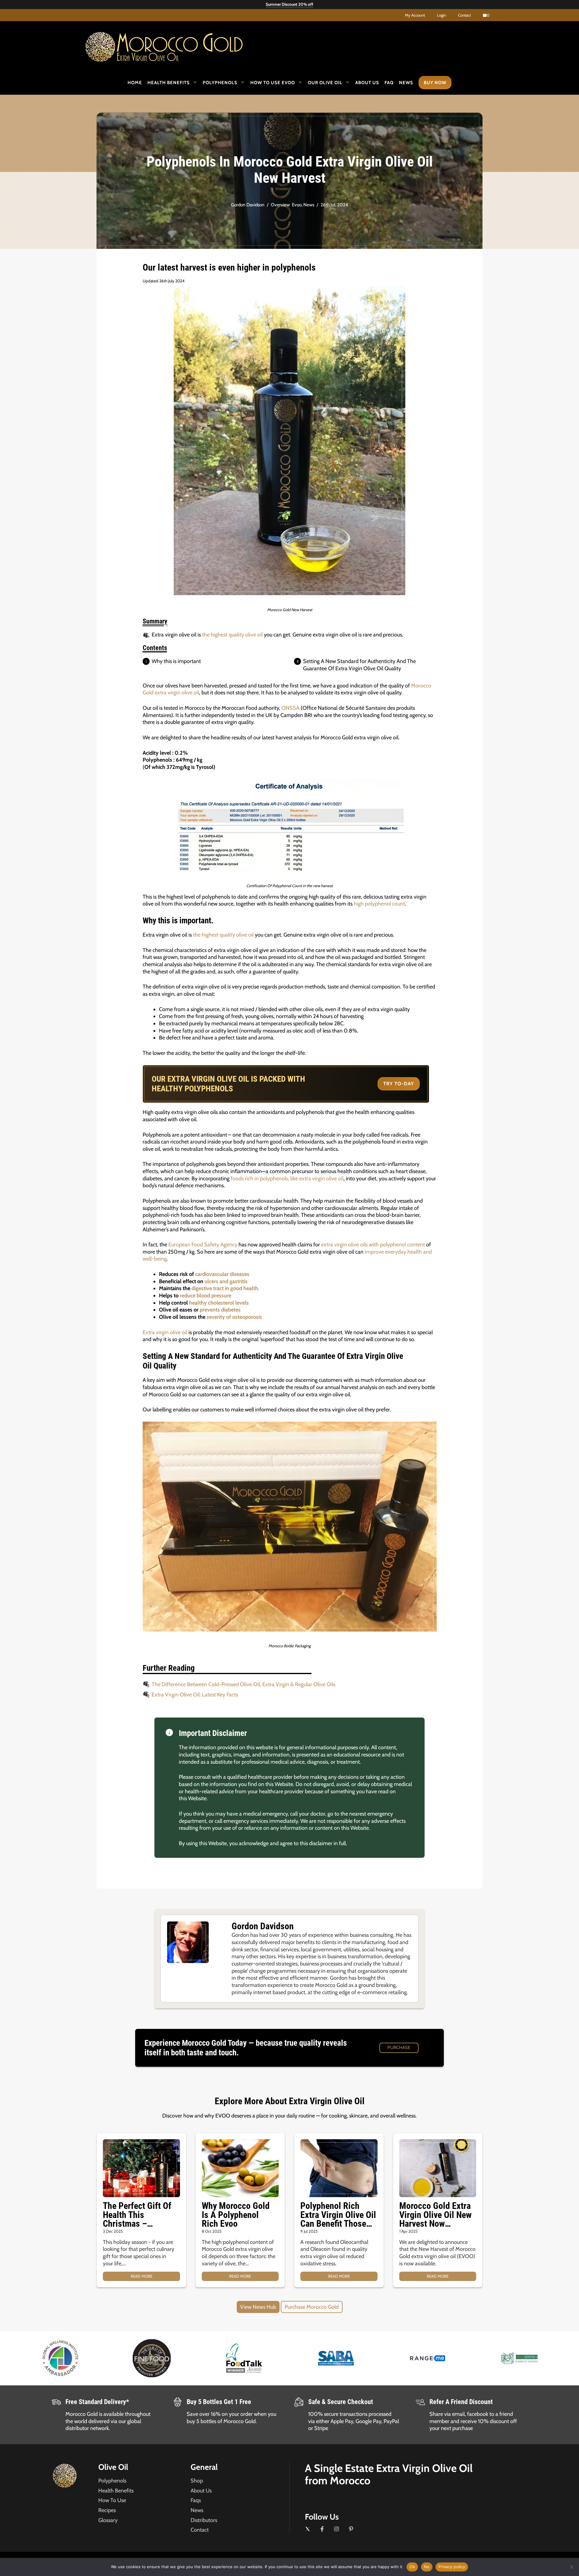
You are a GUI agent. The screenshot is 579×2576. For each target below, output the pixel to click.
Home (135, 83)
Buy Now (435, 83)
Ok (412, 2567)
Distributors (204, 2520)
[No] (571, 2567)
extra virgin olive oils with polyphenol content (373, 1245)
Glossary (108, 2520)
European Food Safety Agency (203, 1245)
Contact (464, 15)
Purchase (399, 2048)
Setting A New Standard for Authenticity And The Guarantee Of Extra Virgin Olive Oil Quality (359, 665)
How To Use (112, 2500)
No (427, 2567)
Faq (389, 83)
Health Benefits (169, 83)
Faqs (196, 2500)
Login (441, 15)
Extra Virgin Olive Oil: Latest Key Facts (195, 1695)
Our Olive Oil (325, 83)
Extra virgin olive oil (165, 1332)
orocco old (180, 45)
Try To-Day (399, 1084)
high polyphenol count (379, 904)
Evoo (297, 205)
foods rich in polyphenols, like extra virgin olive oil (287, 1179)
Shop (197, 2481)
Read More (141, 2276)
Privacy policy (452, 2567)
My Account (415, 15)
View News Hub (258, 2307)
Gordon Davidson (248, 205)
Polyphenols (220, 83)
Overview (280, 205)
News (406, 83)
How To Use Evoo (273, 83)
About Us (367, 83)
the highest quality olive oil (232, 635)
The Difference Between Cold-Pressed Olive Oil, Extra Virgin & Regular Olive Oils (244, 1684)
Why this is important (176, 661)
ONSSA (290, 708)
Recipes (107, 2510)
